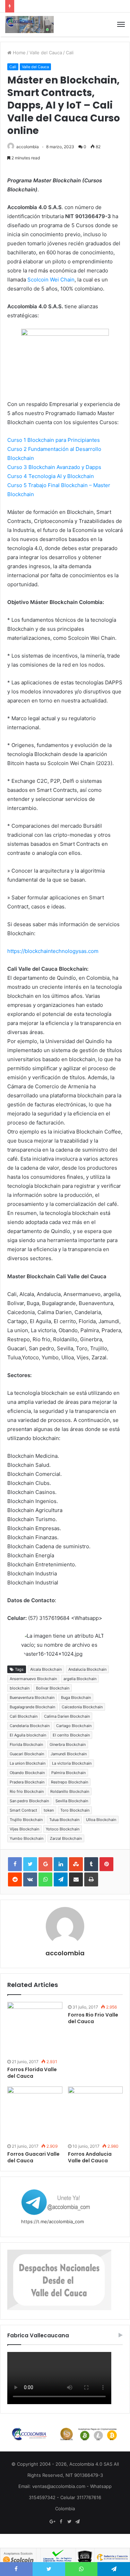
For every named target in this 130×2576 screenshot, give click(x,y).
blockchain (20, 1688)
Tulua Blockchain (64, 1820)
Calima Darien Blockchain (67, 1716)
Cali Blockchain (24, 1716)
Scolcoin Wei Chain (50, 280)
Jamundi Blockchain (69, 1754)
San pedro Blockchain (29, 1801)
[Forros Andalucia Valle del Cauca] (96, 2114)
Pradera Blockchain (27, 1782)
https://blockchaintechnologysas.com (53, 951)
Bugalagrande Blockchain (32, 1707)
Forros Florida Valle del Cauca (32, 2073)
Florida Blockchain (26, 1744)
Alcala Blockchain (46, 1669)
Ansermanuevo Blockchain (33, 1679)
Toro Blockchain (75, 1810)
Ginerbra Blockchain (68, 1744)
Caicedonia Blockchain (82, 1707)
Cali (70, 53)
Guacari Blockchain (27, 1754)
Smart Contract (23, 1810)
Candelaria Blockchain (30, 1726)
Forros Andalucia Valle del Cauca (90, 2157)
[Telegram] (78, 2522)
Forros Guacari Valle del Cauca (33, 2157)
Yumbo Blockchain (27, 1838)
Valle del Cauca (46, 53)
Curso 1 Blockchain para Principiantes (54, 440)
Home (19, 53)
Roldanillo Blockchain (70, 1791)
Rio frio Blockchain (27, 1791)
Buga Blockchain (76, 1698)
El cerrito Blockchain (71, 1735)
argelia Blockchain (80, 1679)
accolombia (28, 147)
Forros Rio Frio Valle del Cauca (93, 2018)
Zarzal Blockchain (66, 1838)
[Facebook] (61, 2522)
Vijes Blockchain (24, 1829)
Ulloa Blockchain (101, 1820)
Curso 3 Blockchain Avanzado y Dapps (54, 467)
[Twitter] (69, 2522)
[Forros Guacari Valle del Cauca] (35, 2114)
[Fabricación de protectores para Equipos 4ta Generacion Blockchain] (29, 25)
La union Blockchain (28, 1763)
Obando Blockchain (27, 1773)
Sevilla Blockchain (72, 1801)
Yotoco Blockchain (63, 1829)
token (49, 1810)
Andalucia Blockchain (87, 1669)
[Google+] (53, 2522)
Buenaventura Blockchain (32, 1698)
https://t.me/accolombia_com (53, 2221)
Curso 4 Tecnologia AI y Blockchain (51, 476)
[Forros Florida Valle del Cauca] (35, 2029)
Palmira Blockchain (68, 1773)
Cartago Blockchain (74, 1726)
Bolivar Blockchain (53, 1688)
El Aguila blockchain (28, 1735)
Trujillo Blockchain (26, 1820)
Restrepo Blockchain (70, 1782)
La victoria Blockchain (72, 1763)
